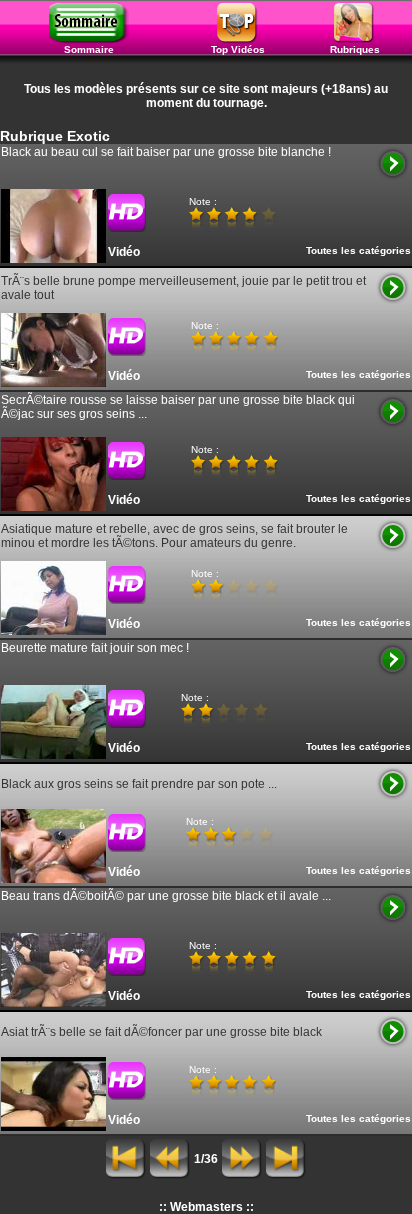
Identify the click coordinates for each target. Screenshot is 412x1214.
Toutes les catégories (358, 250)
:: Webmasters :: (206, 1207)
